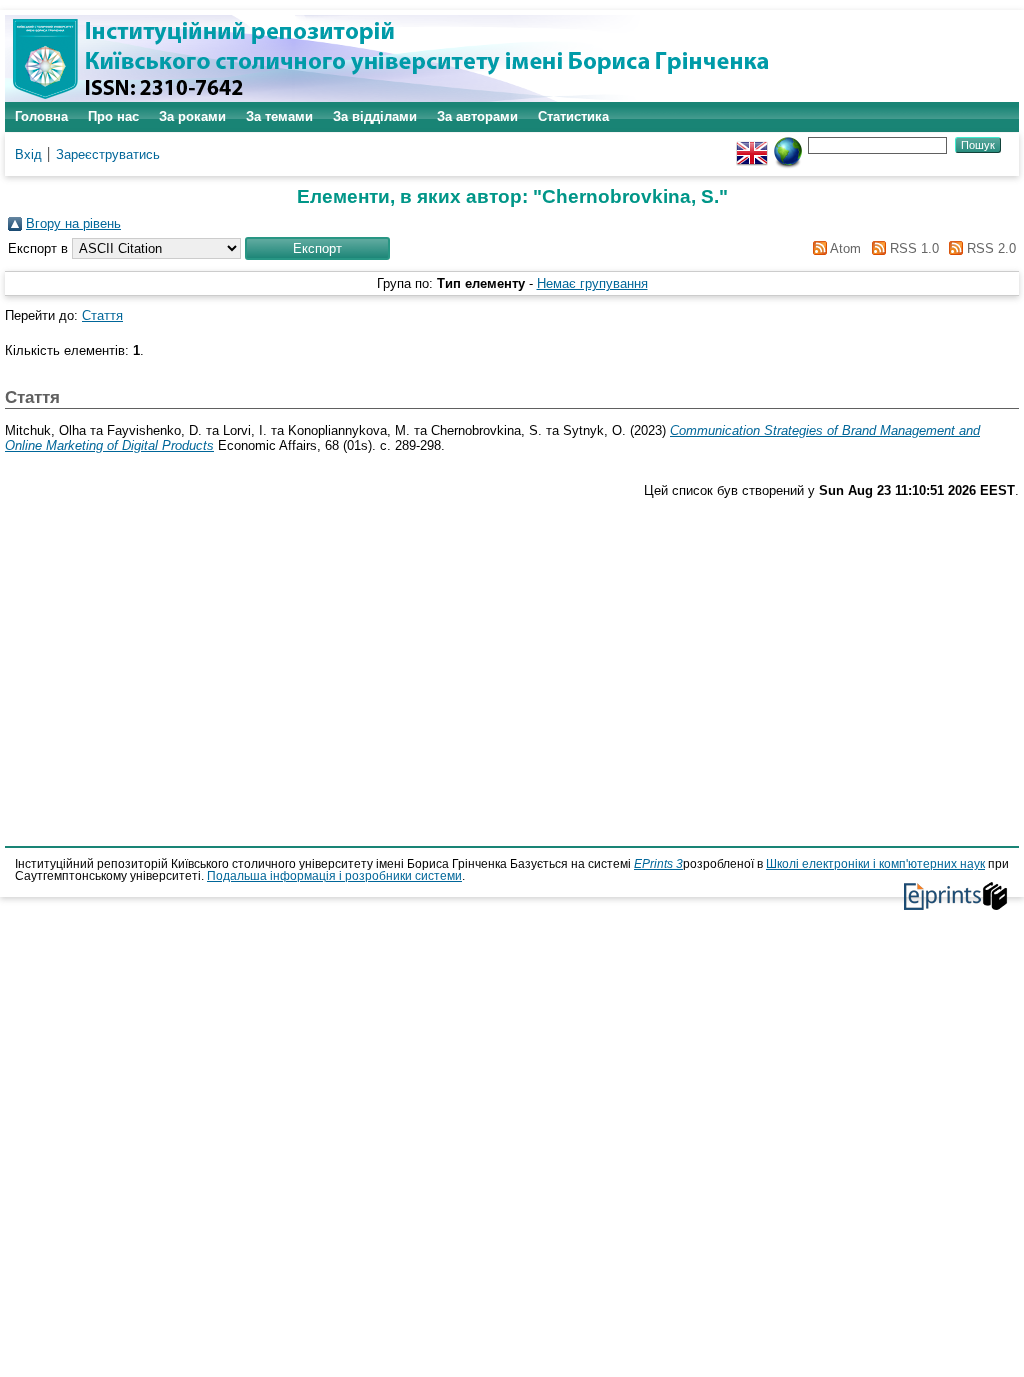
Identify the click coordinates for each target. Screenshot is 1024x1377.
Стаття (102, 315)
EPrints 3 (658, 864)
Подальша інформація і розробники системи (334, 876)
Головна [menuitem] (41, 116)
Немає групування (592, 283)
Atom (844, 248)
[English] (752, 144)
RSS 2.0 (989, 248)
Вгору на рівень (73, 223)
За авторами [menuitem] (477, 116)
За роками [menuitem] (192, 116)
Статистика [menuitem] (573, 116)
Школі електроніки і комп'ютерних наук (875, 864)
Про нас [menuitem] (113, 116)
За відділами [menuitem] (375, 116)
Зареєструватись (108, 154)
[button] (317, 248)
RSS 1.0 (912, 248)
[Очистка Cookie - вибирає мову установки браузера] (788, 144)
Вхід (28, 154)
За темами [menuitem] (279, 116)
